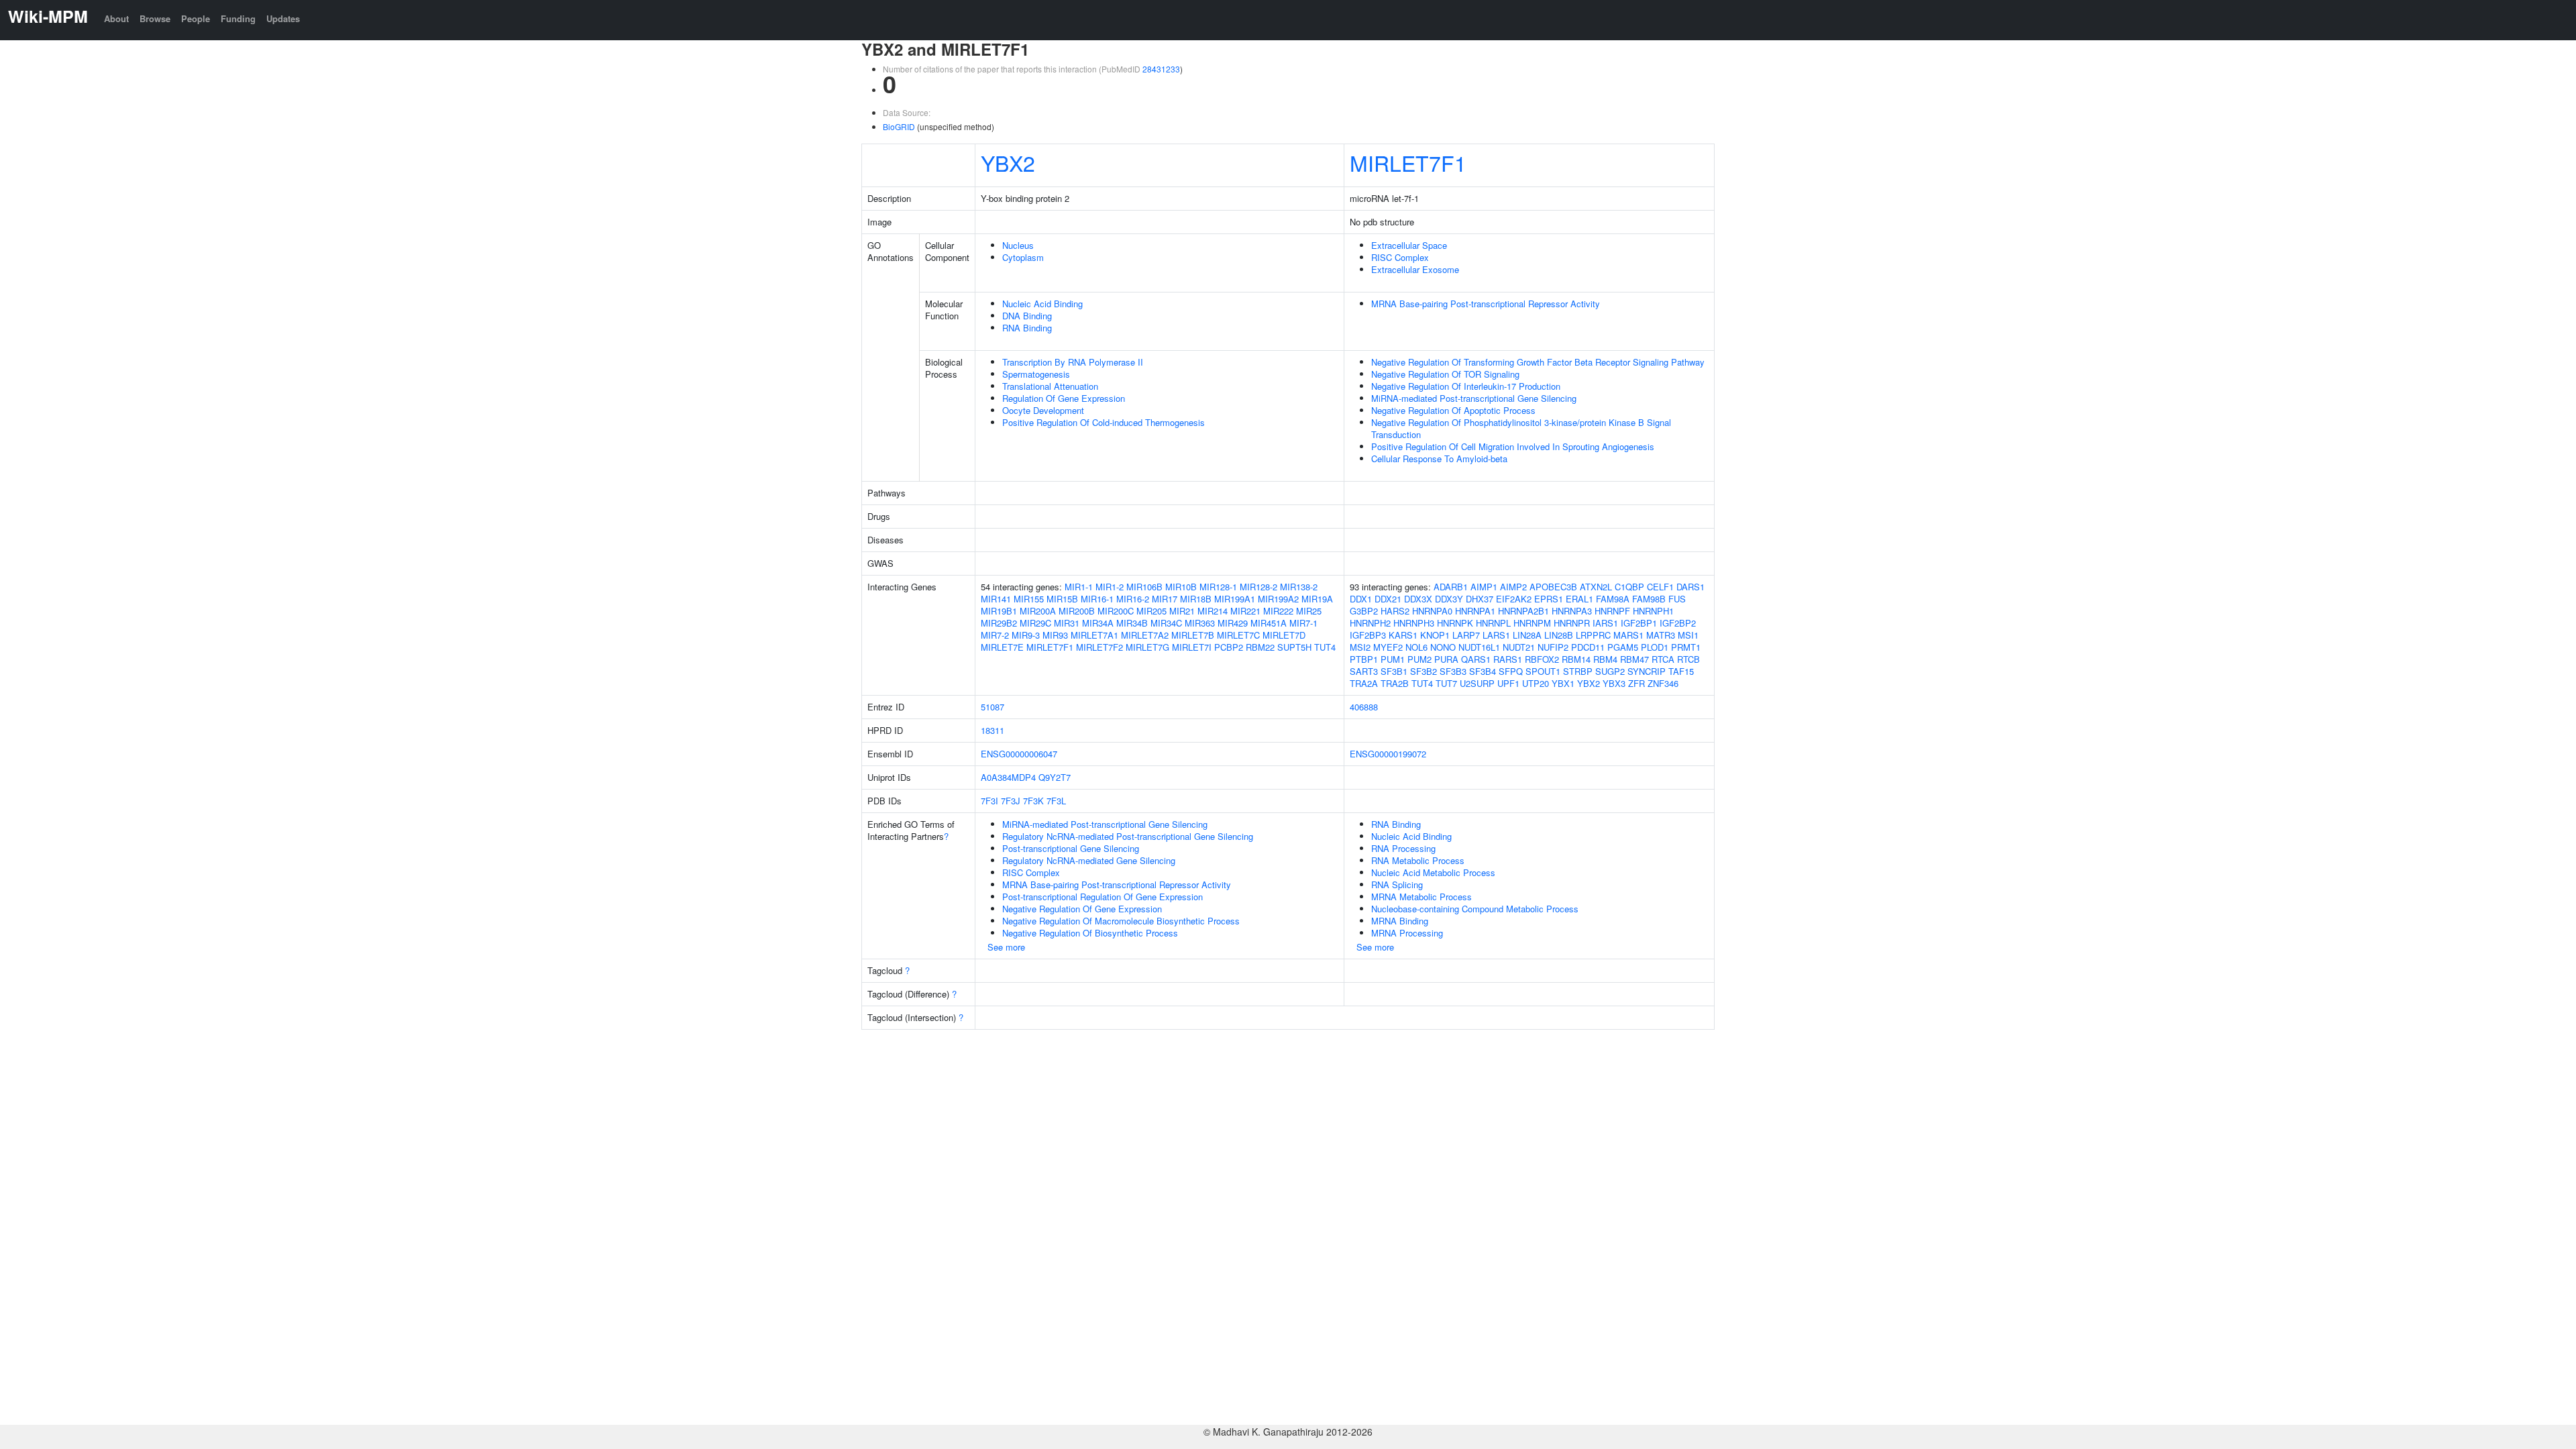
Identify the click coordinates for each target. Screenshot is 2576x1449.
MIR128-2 (1258, 587)
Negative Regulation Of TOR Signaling (1445, 374)
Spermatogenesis (1036, 374)
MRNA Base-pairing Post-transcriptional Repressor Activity (1486, 304)
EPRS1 (1549, 599)
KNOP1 (1435, 635)
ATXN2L (1596, 587)
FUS (1677, 599)
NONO (1443, 647)
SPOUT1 (1543, 671)
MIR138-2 (1299, 587)
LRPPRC (1593, 635)
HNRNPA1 (1475, 611)
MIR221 (1245, 611)
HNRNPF (1612, 611)
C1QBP (1629, 587)
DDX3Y (1449, 599)
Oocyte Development (1043, 410)
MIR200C (1116, 611)
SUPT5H (1294, 647)
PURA (1446, 659)
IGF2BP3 (1368, 635)
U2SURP (1477, 683)
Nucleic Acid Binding (1042, 304)
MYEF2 (1388, 647)
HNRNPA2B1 (1523, 611)
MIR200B (1077, 611)
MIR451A (1269, 623)
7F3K (1033, 801)
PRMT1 (1686, 647)
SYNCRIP (1647, 671)
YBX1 (1563, 683)
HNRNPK (1455, 623)
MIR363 (1200, 623)
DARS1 (1690, 587)
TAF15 (1681, 671)
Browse (155, 18)
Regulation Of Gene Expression (1064, 398)
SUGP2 (1610, 671)
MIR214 (1213, 611)
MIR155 (1029, 599)
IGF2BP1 (1639, 623)
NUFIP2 (1553, 647)
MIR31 (1067, 623)
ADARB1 (1451, 587)
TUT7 (1446, 683)
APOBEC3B (1553, 587)
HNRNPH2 (1370, 623)
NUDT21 (1519, 647)
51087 (992, 707)
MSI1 (1688, 635)
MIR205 (1151, 611)
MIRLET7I (1192, 647)
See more (1006, 947)
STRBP (1578, 671)
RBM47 (1634, 659)
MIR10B (1181, 587)
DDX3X (1418, 599)
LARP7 (1466, 635)
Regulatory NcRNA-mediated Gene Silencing (1089, 860)
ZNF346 (1663, 683)
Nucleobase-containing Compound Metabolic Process (1475, 909)
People (196, 18)
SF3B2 (1424, 671)
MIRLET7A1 (1094, 635)
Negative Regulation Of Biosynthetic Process (1090, 933)
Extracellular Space (1409, 245)
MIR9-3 (1026, 635)
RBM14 (1576, 659)
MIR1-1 (1079, 587)
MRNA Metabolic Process (1421, 897)
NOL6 (1416, 647)
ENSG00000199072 (1388, 754)
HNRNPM (1532, 623)
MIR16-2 (1133, 599)
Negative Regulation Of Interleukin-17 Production (1466, 386)
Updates (283, 18)
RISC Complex (1400, 257)
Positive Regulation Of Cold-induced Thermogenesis (1104, 422)
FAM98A (1613, 599)
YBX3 (1614, 683)
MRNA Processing (1407, 933)
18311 (992, 730)
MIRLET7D (1284, 635)
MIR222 (1278, 611)
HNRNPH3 (1414, 623)
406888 (1364, 707)
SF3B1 (1394, 671)
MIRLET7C (1238, 635)
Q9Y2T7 (1055, 777)
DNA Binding (1027, 316)
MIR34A (1098, 623)
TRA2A (1364, 683)
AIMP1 (1484, 587)
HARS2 (1395, 611)
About (116, 18)
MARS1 (1628, 635)
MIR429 (1233, 623)
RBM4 (1605, 659)
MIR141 (996, 599)
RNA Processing (1403, 848)
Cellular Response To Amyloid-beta (1439, 459)
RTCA (1663, 659)
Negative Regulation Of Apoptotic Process (1453, 410)
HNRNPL (1493, 623)
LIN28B (1559, 635)
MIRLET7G (1147, 647)
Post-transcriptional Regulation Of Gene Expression (1103, 897)
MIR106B (1144, 587)
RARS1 (1508, 659)
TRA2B (1395, 683)
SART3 (1364, 671)
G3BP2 (1364, 611)
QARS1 (1476, 659)
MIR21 (1182, 611)
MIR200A (1038, 611)
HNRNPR (1572, 623)
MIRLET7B (1193, 635)
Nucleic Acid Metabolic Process (1433, 872)
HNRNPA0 (1432, 611)
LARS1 (1496, 635)
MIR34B (1132, 623)
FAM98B (1649, 599)
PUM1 (1393, 659)
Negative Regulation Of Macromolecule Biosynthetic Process (1121, 921)
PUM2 (1419, 659)
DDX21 (1388, 599)
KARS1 (1403, 635)
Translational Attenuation (1050, 386)
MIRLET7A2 (1145, 635)
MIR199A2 (1278, 599)
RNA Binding (1027, 328)
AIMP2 (1513, 587)
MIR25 (1309, 611)
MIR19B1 (999, 611)
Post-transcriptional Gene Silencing (1071, 848)
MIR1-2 (1110, 587)
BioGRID (899, 126)
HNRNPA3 (1572, 611)
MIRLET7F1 (1408, 162)
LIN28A (1527, 635)
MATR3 (1661, 635)
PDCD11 (1588, 647)
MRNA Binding (1400, 921)
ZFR (1636, 683)
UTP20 (1536, 683)
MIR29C (1035, 623)
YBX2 (1008, 162)
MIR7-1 (1303, 623)
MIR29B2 (999, 623)
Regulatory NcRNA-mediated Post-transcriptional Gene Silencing (1128, 836)
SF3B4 (1483, 671)
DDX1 (1361, 599)
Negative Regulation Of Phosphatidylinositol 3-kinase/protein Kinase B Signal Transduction (1521, 428)
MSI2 (1360, 647)
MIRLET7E (1002, 647)
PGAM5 (1623, 647)
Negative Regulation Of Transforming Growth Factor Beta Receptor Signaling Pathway (1538, 362)
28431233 (1161, 69)
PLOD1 (1655, 647)
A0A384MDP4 (1008, 777)
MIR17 (1165, 599)
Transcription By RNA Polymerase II (1073, 362)
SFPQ (1511, 671)
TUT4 (1325, 647)
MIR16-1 (1097, 599)
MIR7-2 (995, 635)
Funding (238, 18)
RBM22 (1260, 647)
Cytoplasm (1023, 257)
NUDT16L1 (1479, 647)
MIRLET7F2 (1099, 647)
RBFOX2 (1542, 659)
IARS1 (1605, 623)
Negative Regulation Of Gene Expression (1082, 909)
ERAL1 (1579, 599)
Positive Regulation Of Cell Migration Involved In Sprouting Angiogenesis (1513, 446)
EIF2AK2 (1514, 599)
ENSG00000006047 (1019, 754)
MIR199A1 (1235, 599)
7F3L (1056, 801)
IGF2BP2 (1678, 623)
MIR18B (1196, 599)
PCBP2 (1229, 647)
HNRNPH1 (1653, 611)
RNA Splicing (1397, 884)
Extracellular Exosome (1415, 269)
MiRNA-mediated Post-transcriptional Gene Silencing (1474, 398)
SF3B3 (1453, 671)
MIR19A (1317, 599)
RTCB (1688, 659)
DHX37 (1480, 599)
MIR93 (1055, 635)
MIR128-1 (1218, 587)
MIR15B (1062, 599)
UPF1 (1508, 683)
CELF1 (1660, 587)
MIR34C (1166, 623)
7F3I (989, 801)
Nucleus (1018, 245)
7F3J (1011, 801)
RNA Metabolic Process (1418, 860)
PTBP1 (1364, 659)
